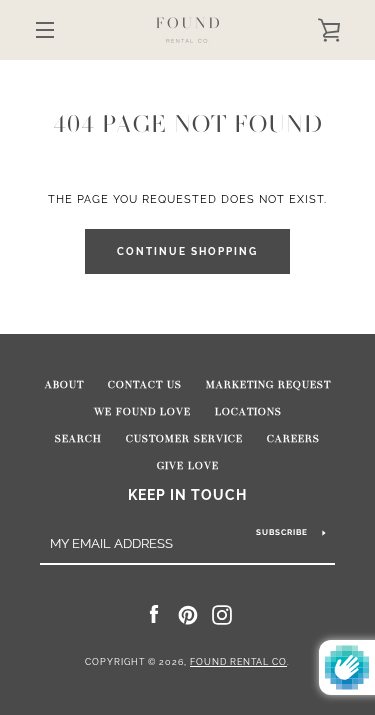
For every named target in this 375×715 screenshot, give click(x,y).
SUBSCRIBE (282, 532)
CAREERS (293, 439)
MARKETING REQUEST (268, 385)
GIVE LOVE (188, 466)
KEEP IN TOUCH (187, 494)
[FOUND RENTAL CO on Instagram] (222, 614)
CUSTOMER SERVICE (184, 439)
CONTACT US (145, 385)
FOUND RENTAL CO (238, 662)
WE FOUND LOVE (142, 412)
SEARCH (78, 439)
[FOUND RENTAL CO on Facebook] (154, 614)
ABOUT (64, 385)
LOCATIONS (248, 412)
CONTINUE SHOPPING (187, 251)
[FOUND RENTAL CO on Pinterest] (188, 614)
